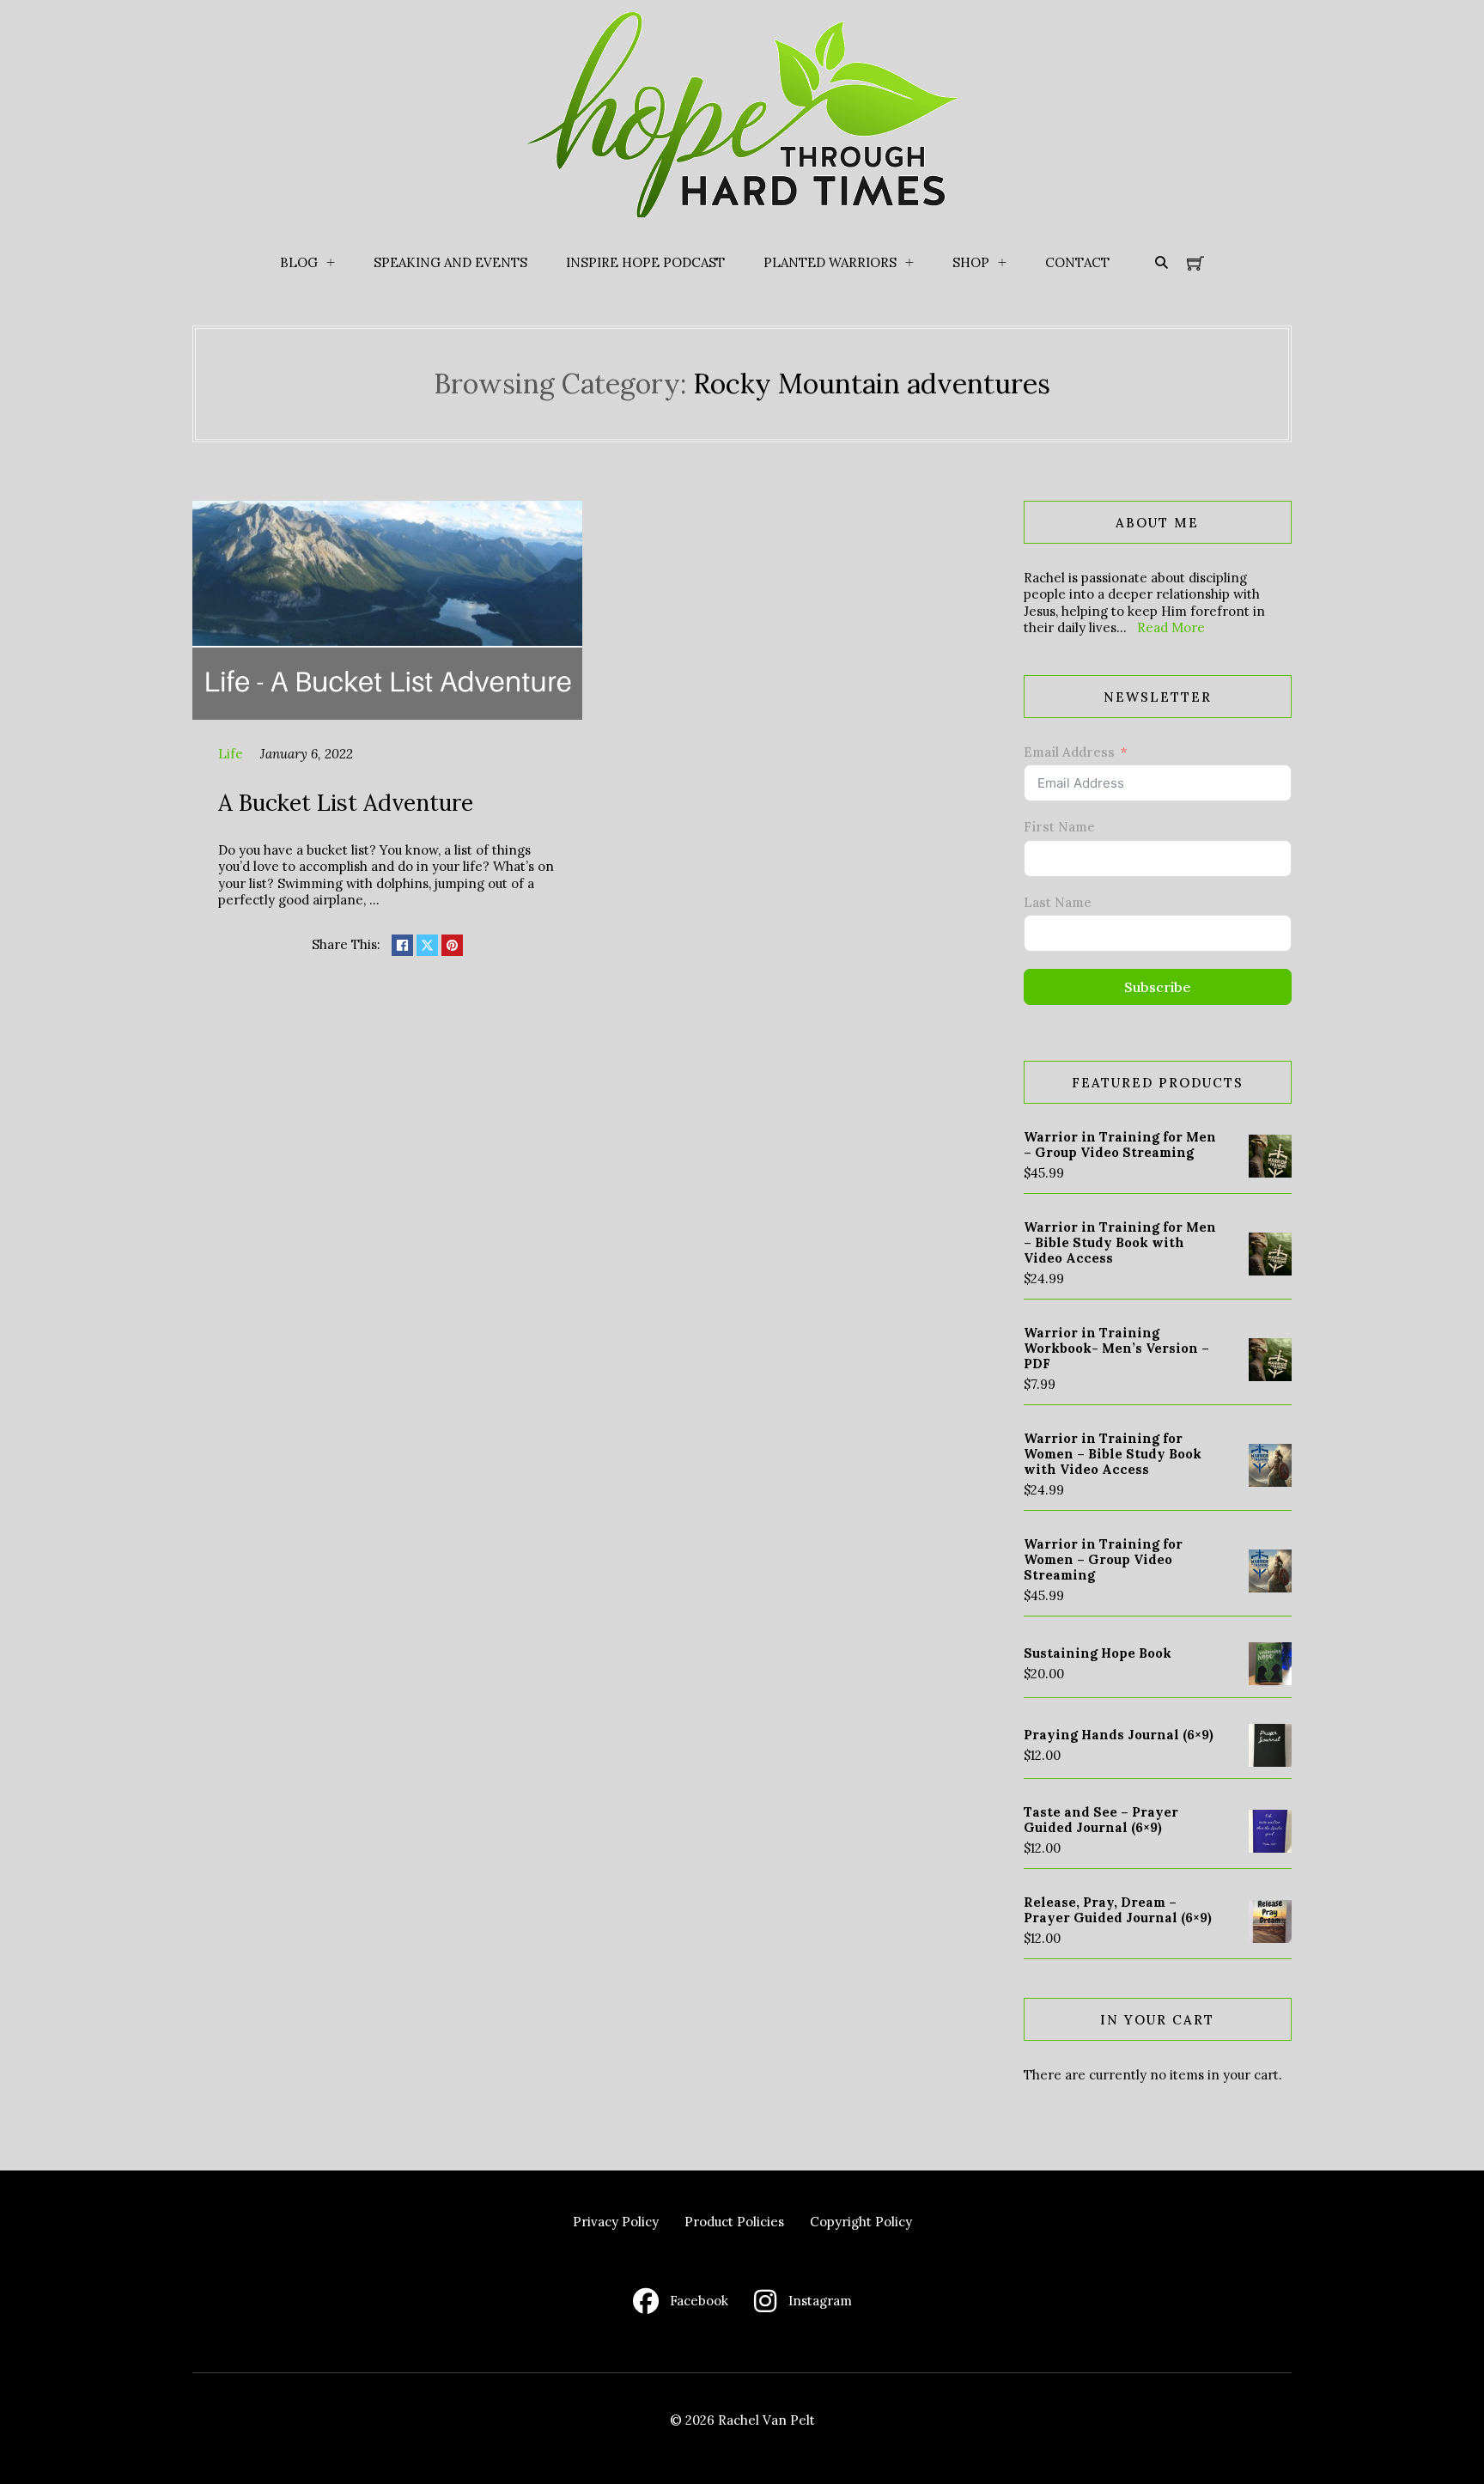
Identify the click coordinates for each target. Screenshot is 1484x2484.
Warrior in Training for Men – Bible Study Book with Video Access (1120, 1242)
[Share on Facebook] (402, 945)
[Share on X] (427, 945)
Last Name (1058, 902)
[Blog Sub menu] (331, 263)
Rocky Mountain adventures (872, 384)
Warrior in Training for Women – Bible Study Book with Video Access (1113, 1454)
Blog (299, 262)
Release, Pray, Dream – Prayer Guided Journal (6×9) (1118, 1910)
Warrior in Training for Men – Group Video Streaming (1120, 1145)
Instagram (820, 2301)
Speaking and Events (450, 262)
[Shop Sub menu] (1002, 263)
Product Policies (734, 2222)
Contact (1077, 262)
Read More (1171, 627)
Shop (971, 262)
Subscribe (1158, 987)
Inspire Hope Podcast (645, 262)
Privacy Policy (616, 2222)
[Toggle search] (1161, 263)
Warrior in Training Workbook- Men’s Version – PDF (1116, 1348)
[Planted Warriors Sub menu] (909, 263)
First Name (1059, 827)
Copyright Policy (861, 2222)
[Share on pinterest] (452, 945)
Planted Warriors (830, 262)
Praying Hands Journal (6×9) (1119, 1735)
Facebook (699, 2301)
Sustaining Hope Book (1098, 1653)
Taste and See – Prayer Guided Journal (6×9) (1101, 1820)
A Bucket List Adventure (346, 802)
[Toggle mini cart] (1195, 263)
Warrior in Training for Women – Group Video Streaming (1103, 1559)
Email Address (1069, 752)
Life (231, 754)
